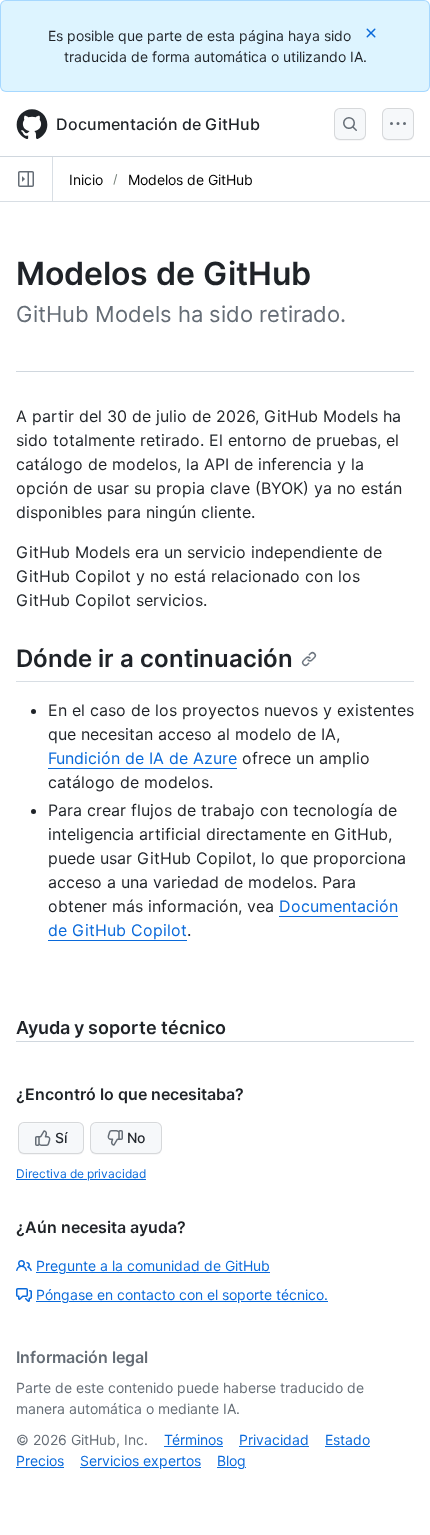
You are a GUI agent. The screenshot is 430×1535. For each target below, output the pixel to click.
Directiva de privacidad (81, 1173)
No (136, 1137)
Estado (347, 1439)
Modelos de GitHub (190, 179)
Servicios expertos (140, 1460)
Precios (40, 1460)
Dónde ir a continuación (154, 658)
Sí (61, 1137)
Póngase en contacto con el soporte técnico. (182, 1294)
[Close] (373, 32)
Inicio (86, 179)
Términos (193, 1439)
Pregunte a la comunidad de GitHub (153, 1265)
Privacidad (274, 1439)
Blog (231, 1460)
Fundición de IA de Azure (142, 758)
